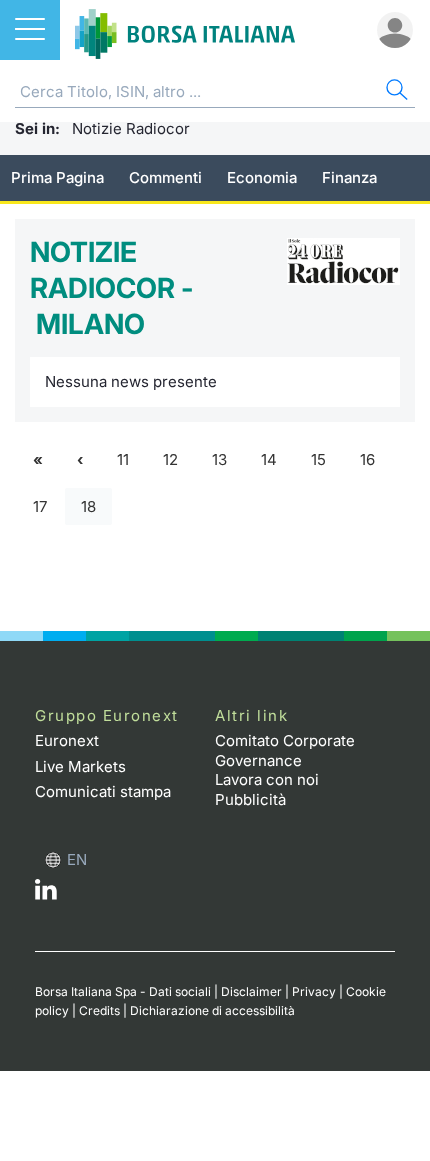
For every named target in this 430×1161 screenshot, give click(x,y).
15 (318, 459)
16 (367, 459)
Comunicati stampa (103, 791)
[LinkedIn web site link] (46, 894)
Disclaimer (251, 991)
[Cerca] (395, 92)
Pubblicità (250, 799)
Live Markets (80, 766)
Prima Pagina (57, 177)
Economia (262, 177)
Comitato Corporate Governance (285, 750)
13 (219, 459)
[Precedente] (80, 460)
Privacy (314, 991)
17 (40, 506)
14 (269, 459)
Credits (99, 1010)
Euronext (67, 740)
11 (123, 459)
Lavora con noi (267, 779)
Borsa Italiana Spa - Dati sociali (123, 991)
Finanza (349, 177)
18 (88, 506)
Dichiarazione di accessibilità (212, 1010)
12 (170, 459)
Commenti (165, 177)
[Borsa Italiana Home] (185, 30)
